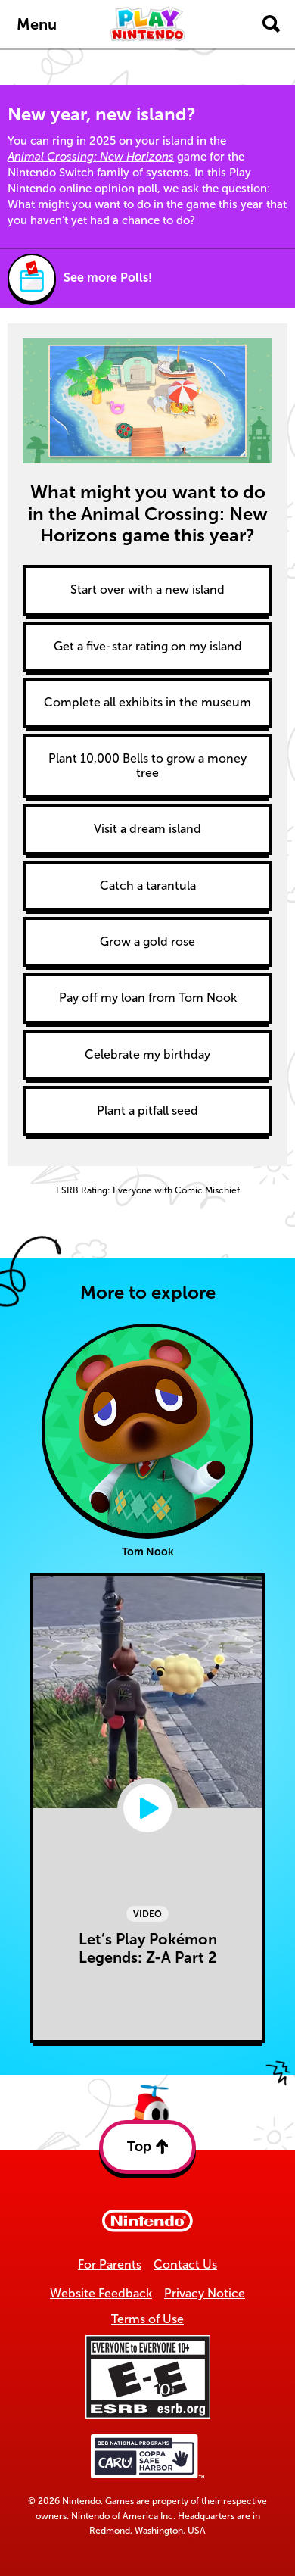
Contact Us (185, 2264)
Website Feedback (101, 2293)
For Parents (110, 2264)
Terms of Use (147, 2319)
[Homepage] (147, 24)
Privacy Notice (205, 2293)
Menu (37, 24)
